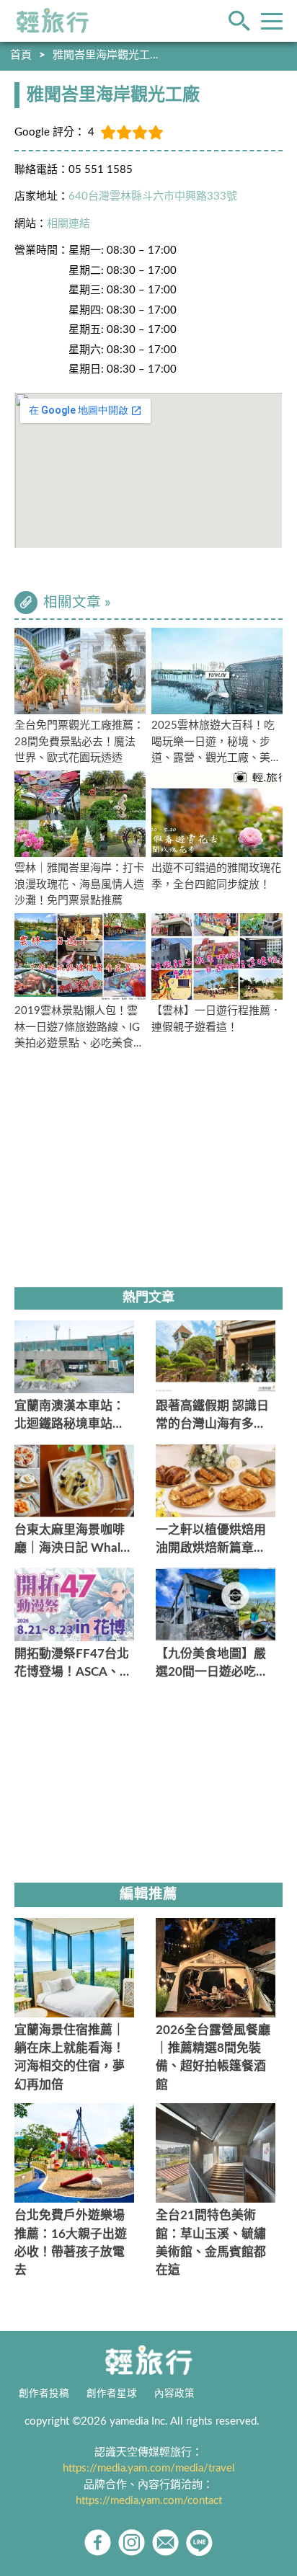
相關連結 (68, 224)
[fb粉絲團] (98, 2542)
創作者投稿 (44, 2394)
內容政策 (174, 2394)
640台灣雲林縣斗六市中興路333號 (153, 196)
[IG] (132, 2542)
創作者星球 (112, 2394)
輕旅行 (53, 21)
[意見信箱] (165, 2542)
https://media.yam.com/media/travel (149, 2468)
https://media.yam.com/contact (149, 2501)
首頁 (21, 55)
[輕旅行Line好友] (199, 2542)
